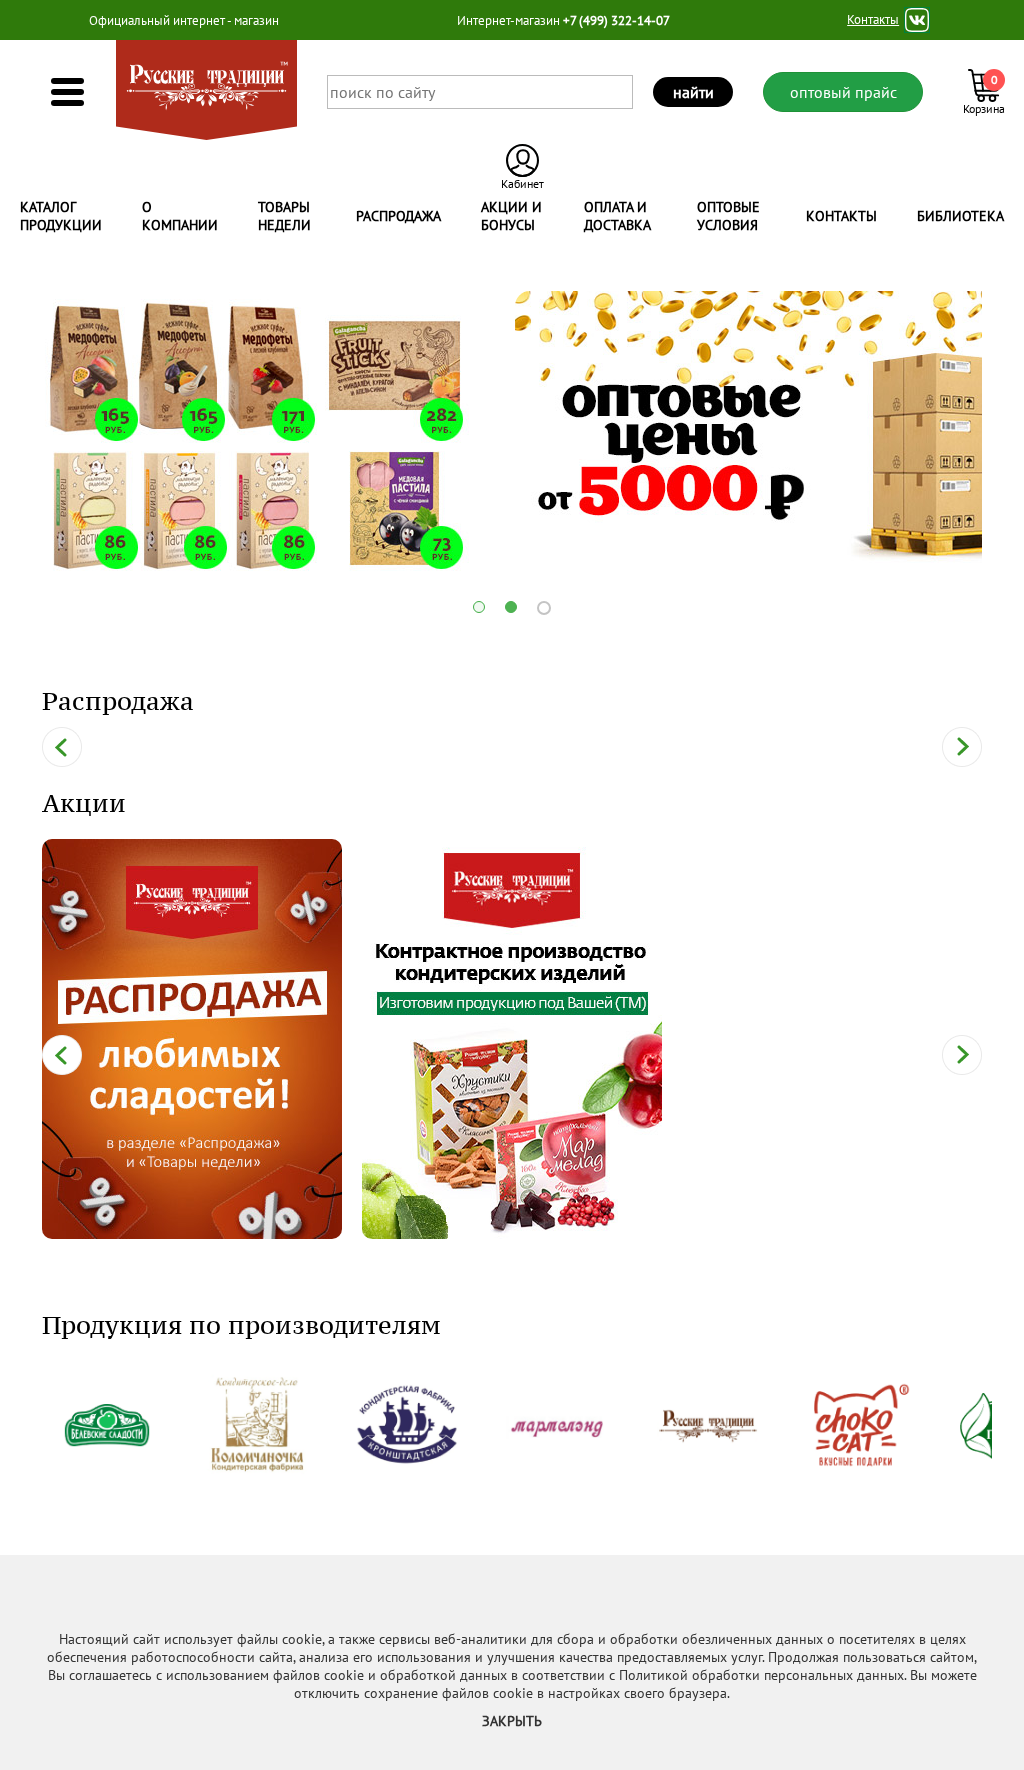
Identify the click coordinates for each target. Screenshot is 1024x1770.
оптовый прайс (843, 92)
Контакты (873, 20)
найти (693, 92)
